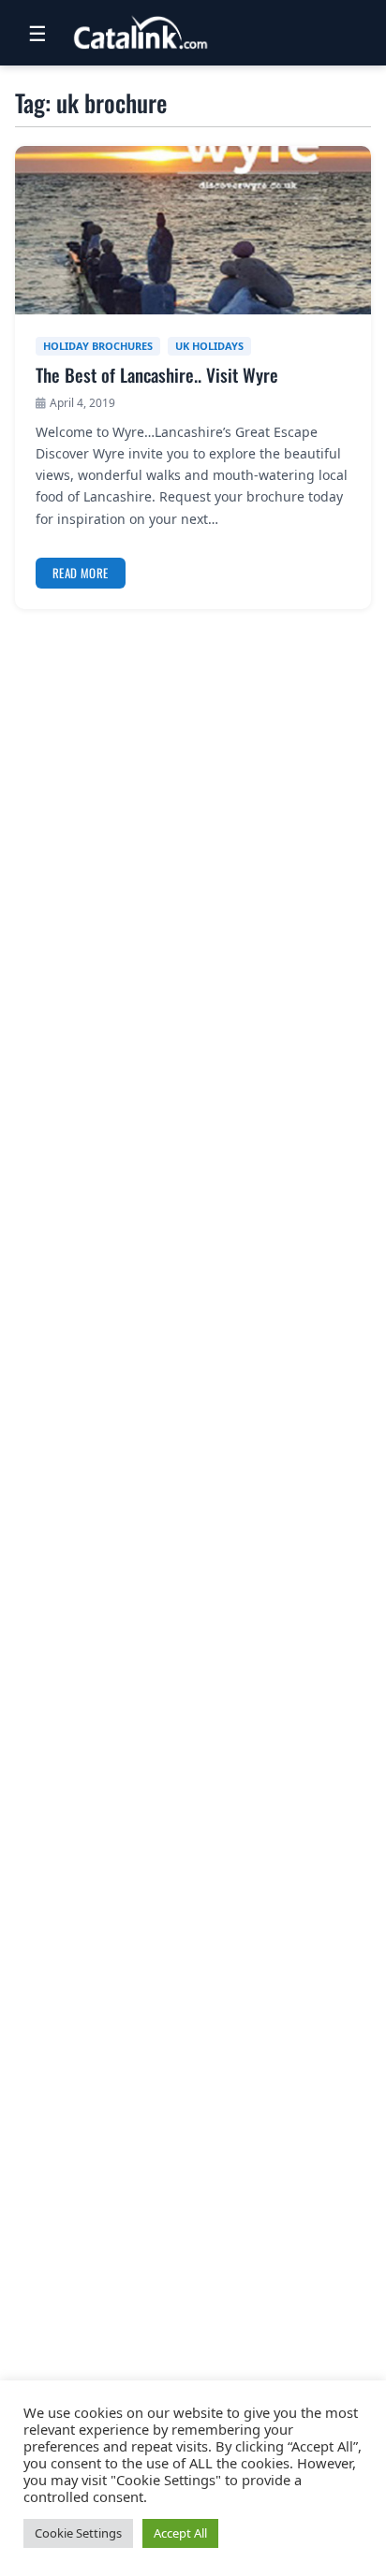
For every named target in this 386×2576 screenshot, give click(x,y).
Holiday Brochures (98, 346)
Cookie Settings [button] (78, 2533)
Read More (81, 573)
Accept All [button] (180, 2533)
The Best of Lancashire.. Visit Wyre (157, 375)
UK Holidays (209, 346)
